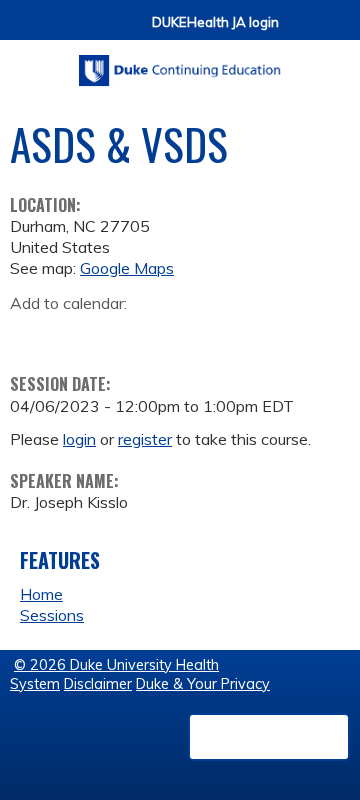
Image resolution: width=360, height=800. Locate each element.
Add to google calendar (30, 334)
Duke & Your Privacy (203, 684)
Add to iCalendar (120, 333)
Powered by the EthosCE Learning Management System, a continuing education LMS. (269, 737)
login (79, 439)
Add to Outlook (168, 334)
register (145, 439)
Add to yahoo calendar (75, 334)
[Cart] (302, 31)
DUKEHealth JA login (215, 22)
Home (41, 594)
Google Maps (127, 268)
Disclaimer (98, 684)
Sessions (52, 615)
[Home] (180, 63)
